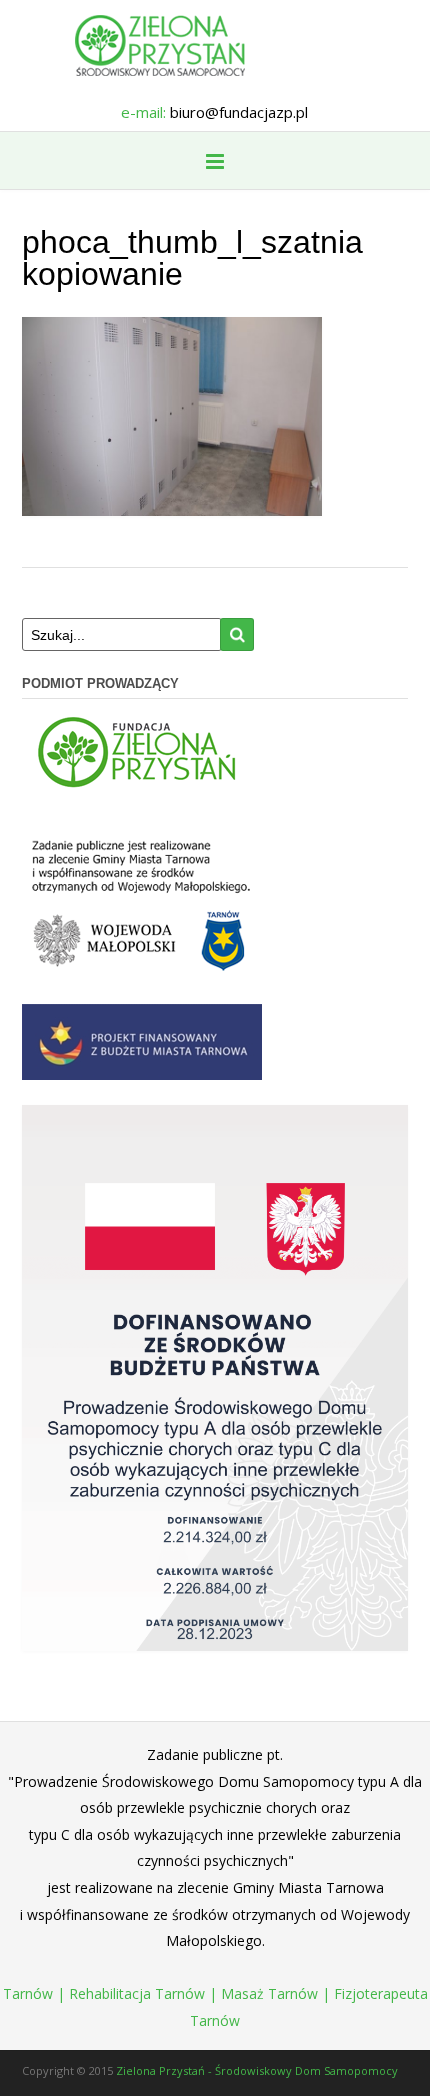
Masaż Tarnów (269, 1993)
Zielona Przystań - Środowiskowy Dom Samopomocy (257, 2070)
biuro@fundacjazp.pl (239, 112)
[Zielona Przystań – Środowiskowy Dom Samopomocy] (215, 45)
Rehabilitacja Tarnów (137, 1993)
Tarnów (28, 1993)
